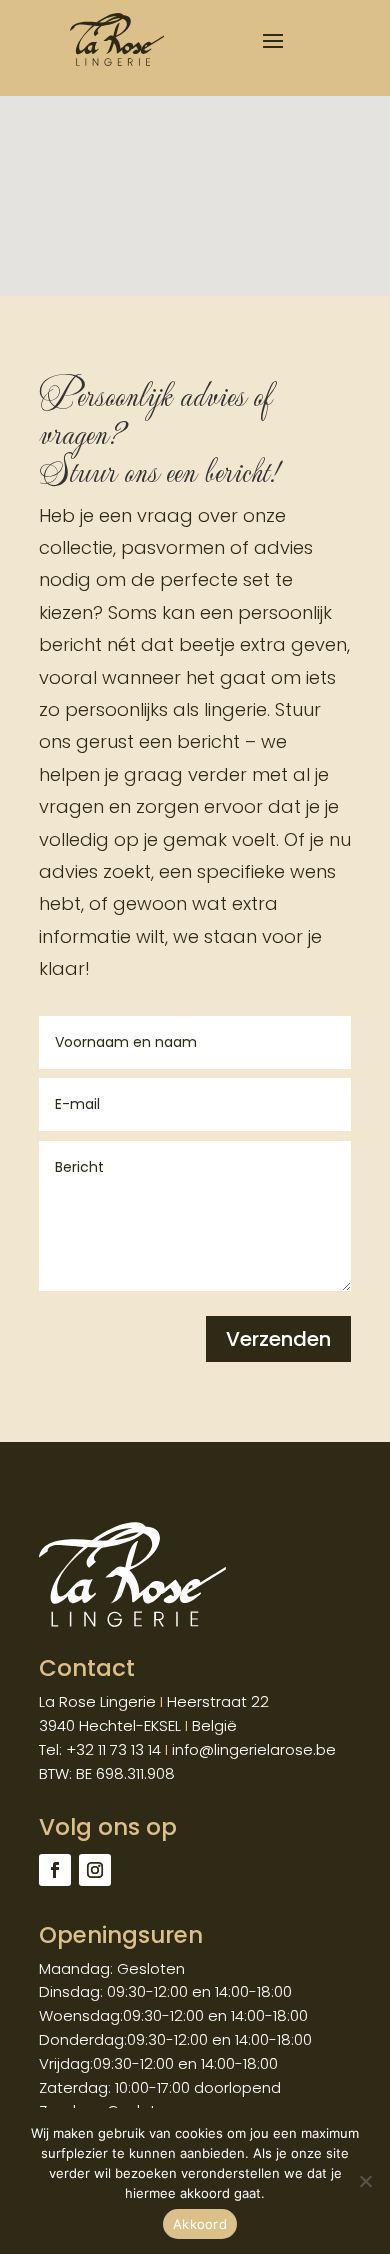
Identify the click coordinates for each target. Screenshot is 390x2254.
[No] (365, 2181)
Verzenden (278, 1339)
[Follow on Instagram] (95, 1870)
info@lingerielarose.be (254, 1749)
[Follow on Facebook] (55, 1870)
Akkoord (200, 2224)
